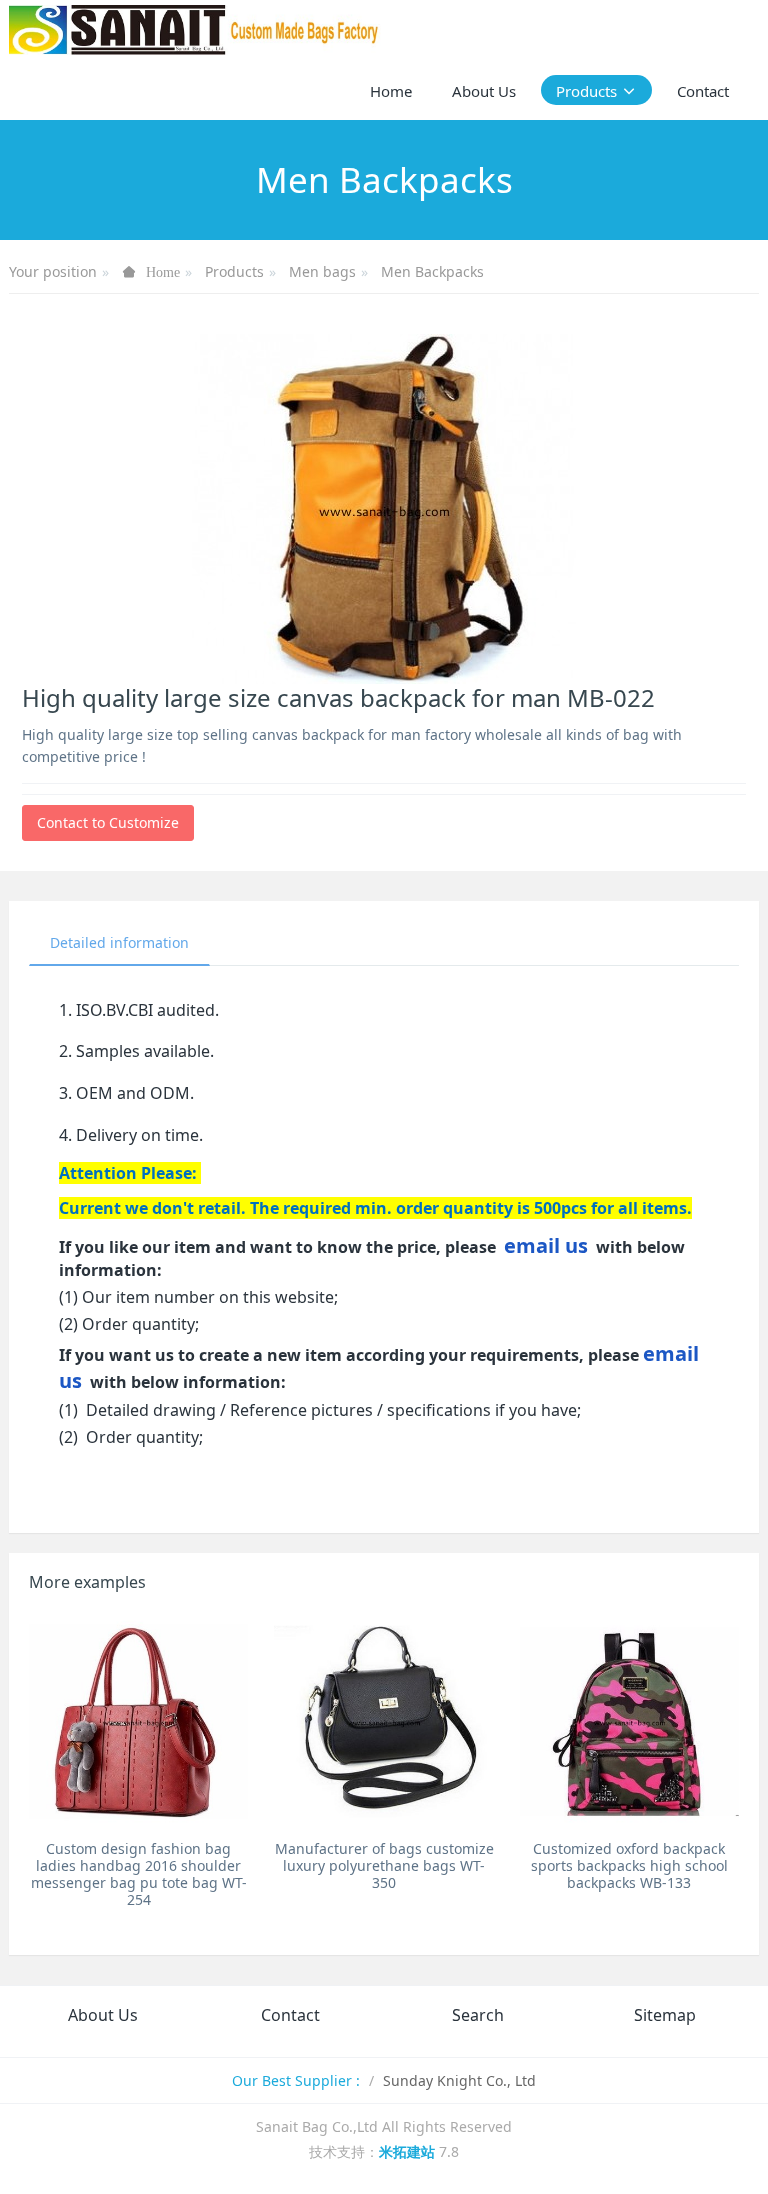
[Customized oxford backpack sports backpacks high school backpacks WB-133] (629, 1721)
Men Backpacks (432, 271)
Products (234, 271)
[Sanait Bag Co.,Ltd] (195, 30)
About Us (103, 2015)
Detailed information (119, 942)
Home (391, 91)
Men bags (322, 271)
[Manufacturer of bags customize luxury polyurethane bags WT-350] (383, 1721)
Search (478, 2015)
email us (546, 1245)
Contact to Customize (108, 822)
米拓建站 (409, 2151)
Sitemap (665, 2015)
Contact (290, 2015)
